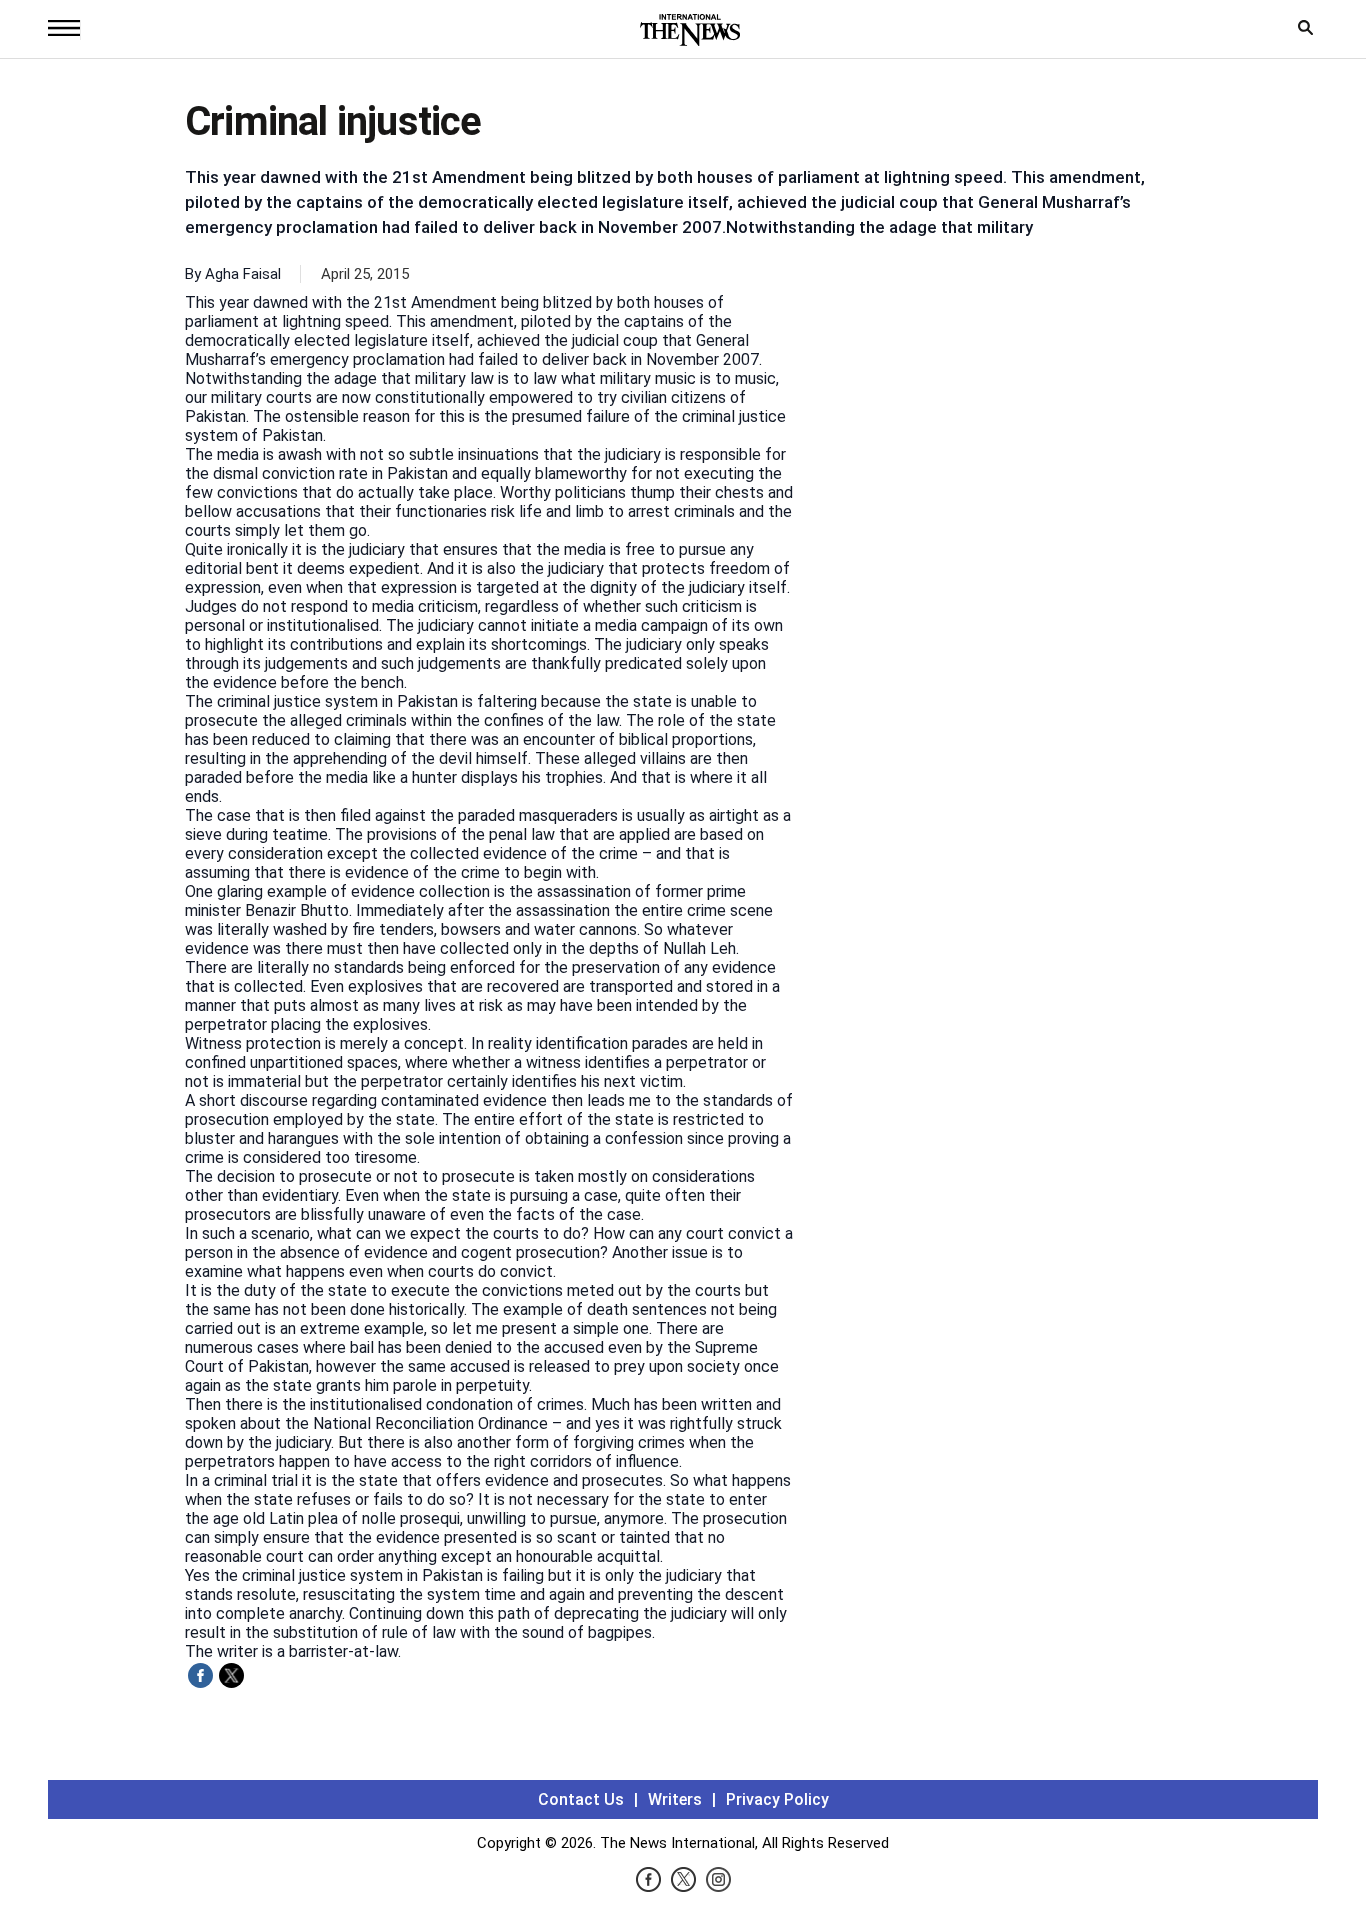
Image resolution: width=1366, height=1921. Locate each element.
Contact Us (581, 1799)
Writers (675, 1799)
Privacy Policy (777, 1799)
